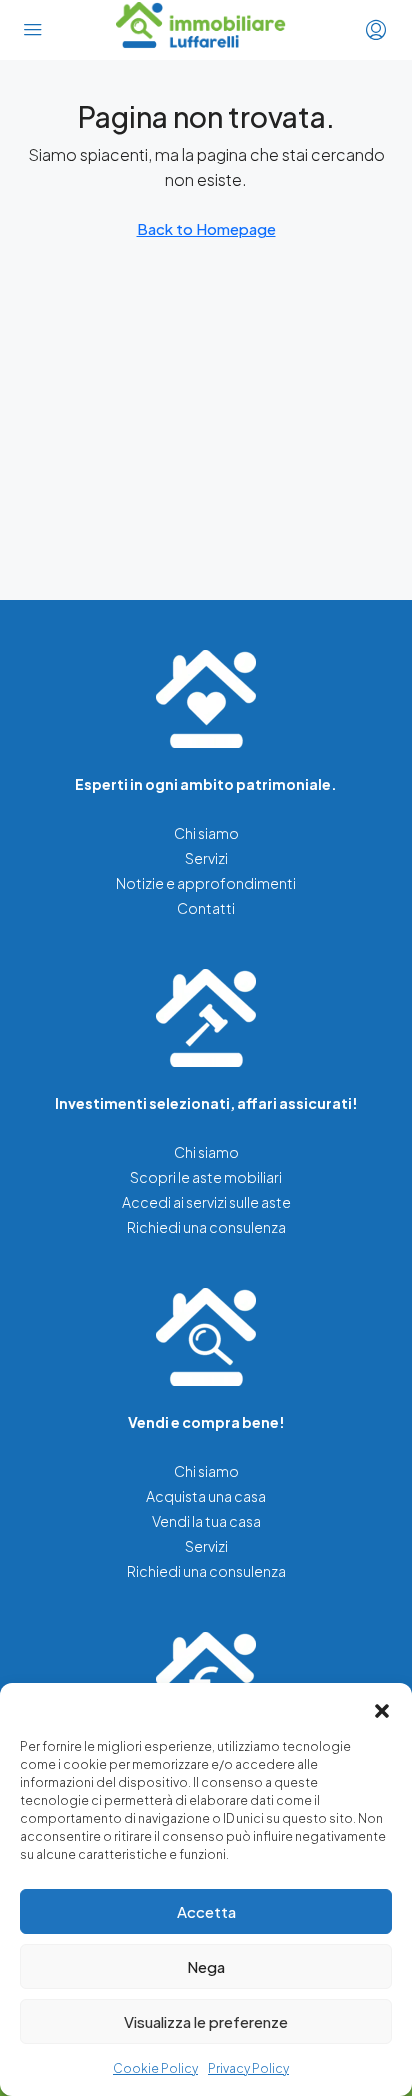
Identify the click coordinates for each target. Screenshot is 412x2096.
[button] (382, 1708)
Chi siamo (206, 833)
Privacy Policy (248, 2068)
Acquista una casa (206, 1496)
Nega (206, 1966)
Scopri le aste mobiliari (206, 1177)
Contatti (206, 908)
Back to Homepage (206, 228)
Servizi (206, 858)
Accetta (206, 1911)
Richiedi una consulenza (206, 1227)
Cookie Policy (155, 2068)
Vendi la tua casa (206, 1521)
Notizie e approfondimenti (206, 883)
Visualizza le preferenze (206, 2021)
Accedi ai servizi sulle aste (206, 1202)
